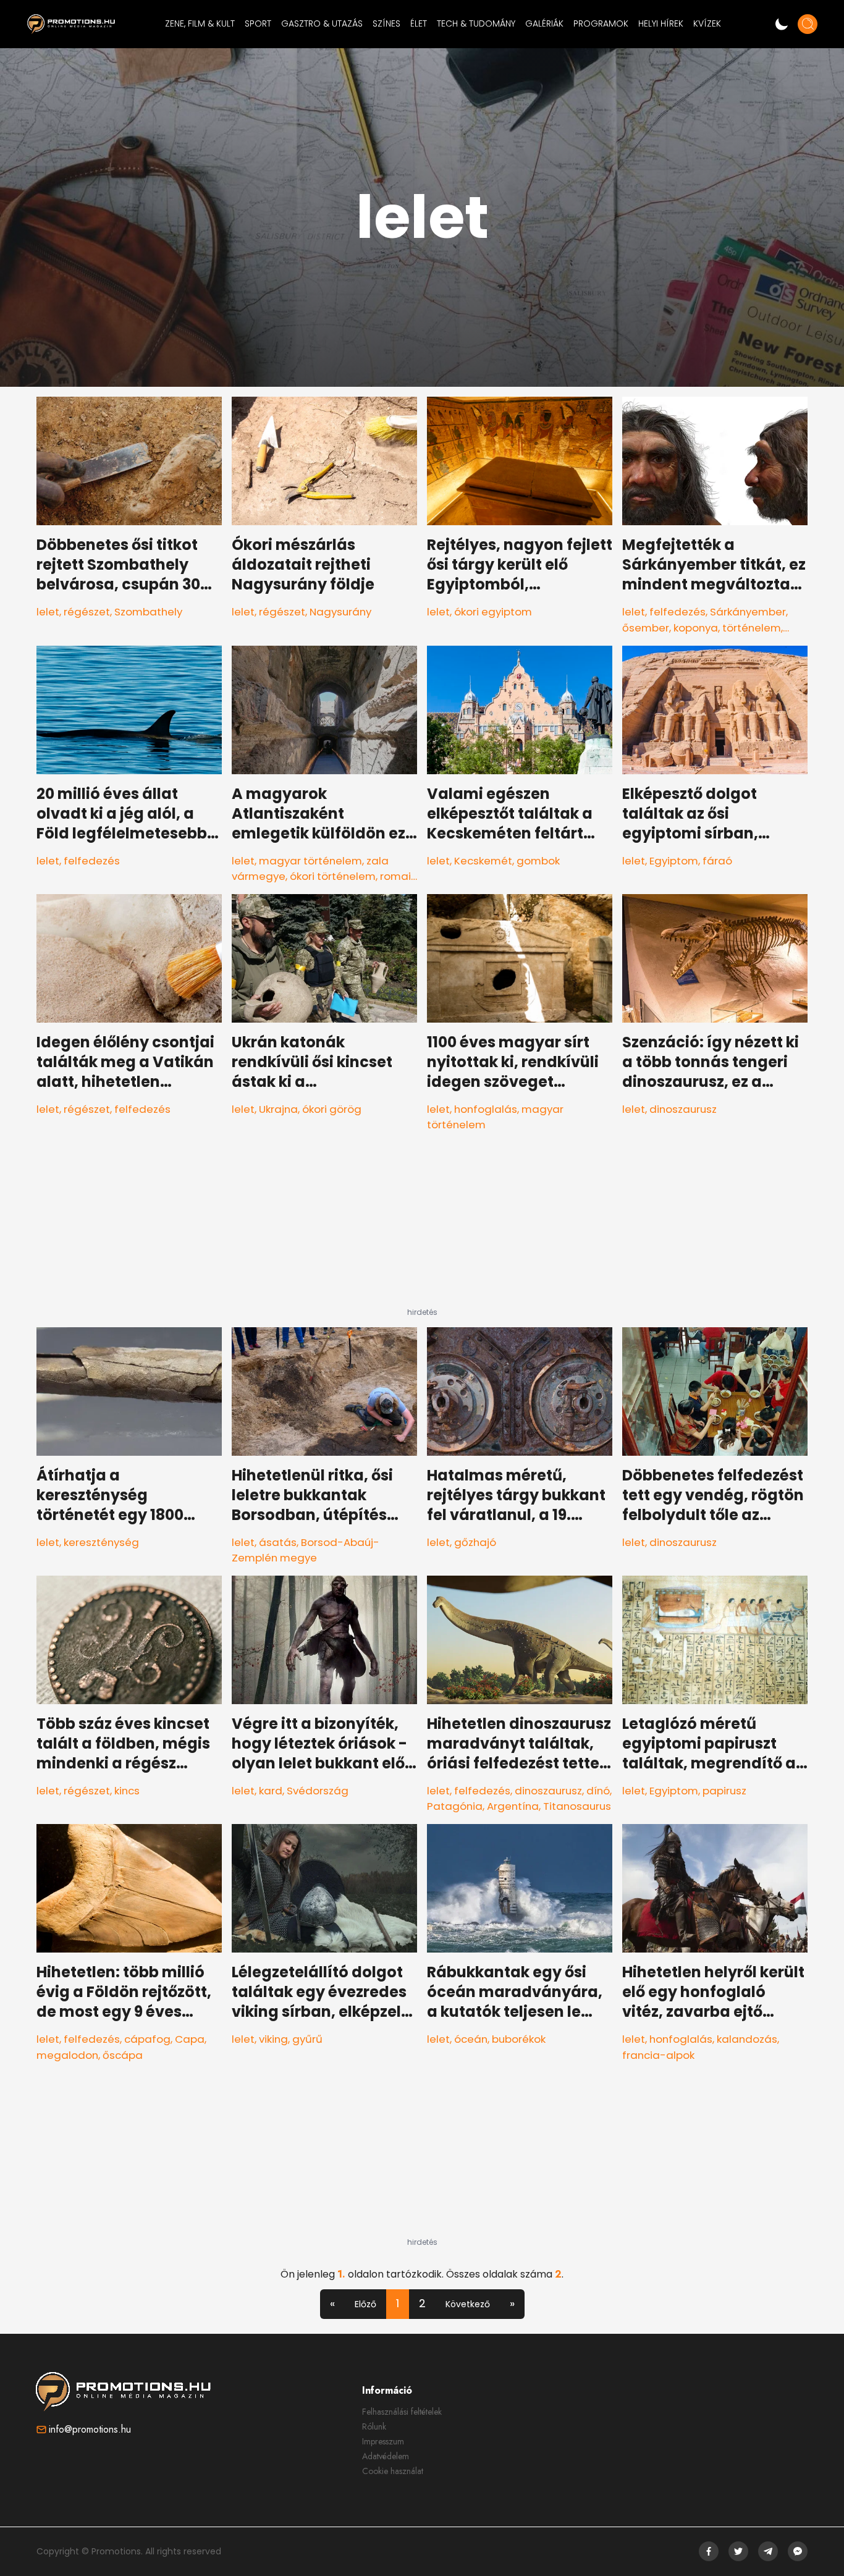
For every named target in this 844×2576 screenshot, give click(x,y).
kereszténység (101, 1542)
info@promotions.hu (90, 2429)
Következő (468, 2304)
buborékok (519, 2039)
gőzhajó (475, 1542)
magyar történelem (310, 861)
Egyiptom (674, 861)
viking (273, 2039)
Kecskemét (483, 861)
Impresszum (383, 2441)
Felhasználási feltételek (402, 2412)
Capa (190, 2039)
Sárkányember (748, 612)
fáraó (717, 861)
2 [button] (422, 2303)
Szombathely (148, 612)
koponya (696, 628)
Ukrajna (278, 1109)
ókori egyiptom (493, 612)
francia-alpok (658, 2055)
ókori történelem (333, 876)
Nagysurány (340, 612)
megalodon (67, 2055)
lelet (48, 612)
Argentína (513, 1806)
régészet (87, 612)
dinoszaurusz (683, 1109)
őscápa (123, 2055)
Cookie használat (393, 2471)
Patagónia (455, 1806)
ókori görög (332, 1109)
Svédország (318, 1791)
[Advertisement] (422, 1230)
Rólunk (374, 2426)
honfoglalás (486, 1109)
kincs (127, 1791)
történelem (752, 628)
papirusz (724, 1791)
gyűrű (307, 2039)
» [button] (512, 2303)
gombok (538, 861)
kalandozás (747, 2039)
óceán (471, 2039)
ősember (646, 628)
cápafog (147, 2039)
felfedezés (677, 612)
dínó (598, 1791)
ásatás (278, 1542)
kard (271, 1791)
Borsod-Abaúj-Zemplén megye (306, 1550)
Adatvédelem (386, 2456)
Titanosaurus (577, 1806)
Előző (365, 2304)
